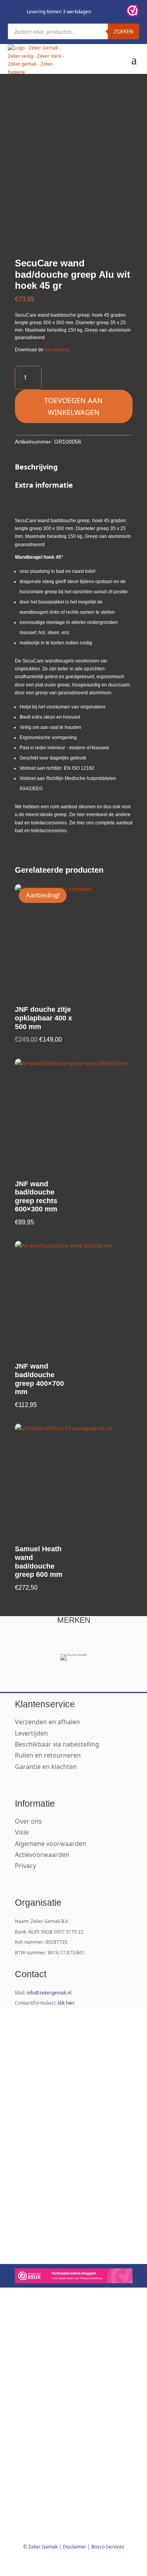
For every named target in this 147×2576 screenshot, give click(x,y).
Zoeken (123, 31)
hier (81, 815)
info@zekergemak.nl (49, 1993)
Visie (22, 1832)
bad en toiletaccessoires (41, 823)
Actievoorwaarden (42, 1855)
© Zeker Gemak (40, 2547)
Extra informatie (44, 485)
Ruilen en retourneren (48, 1755)
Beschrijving (36, 467)
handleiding (57, 350)
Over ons (28, 1821)
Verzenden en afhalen (47, 1722)
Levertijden (31, 1733)
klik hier (66, 2003)
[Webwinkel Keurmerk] (74, 2277)
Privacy (25, 1866)
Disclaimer (74, 2547)
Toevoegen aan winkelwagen (73, 406)
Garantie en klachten (46, 1767)
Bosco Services (108, 2547)
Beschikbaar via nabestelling (57, 1744)
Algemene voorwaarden (51, 1844)
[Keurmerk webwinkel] (132, 12)
